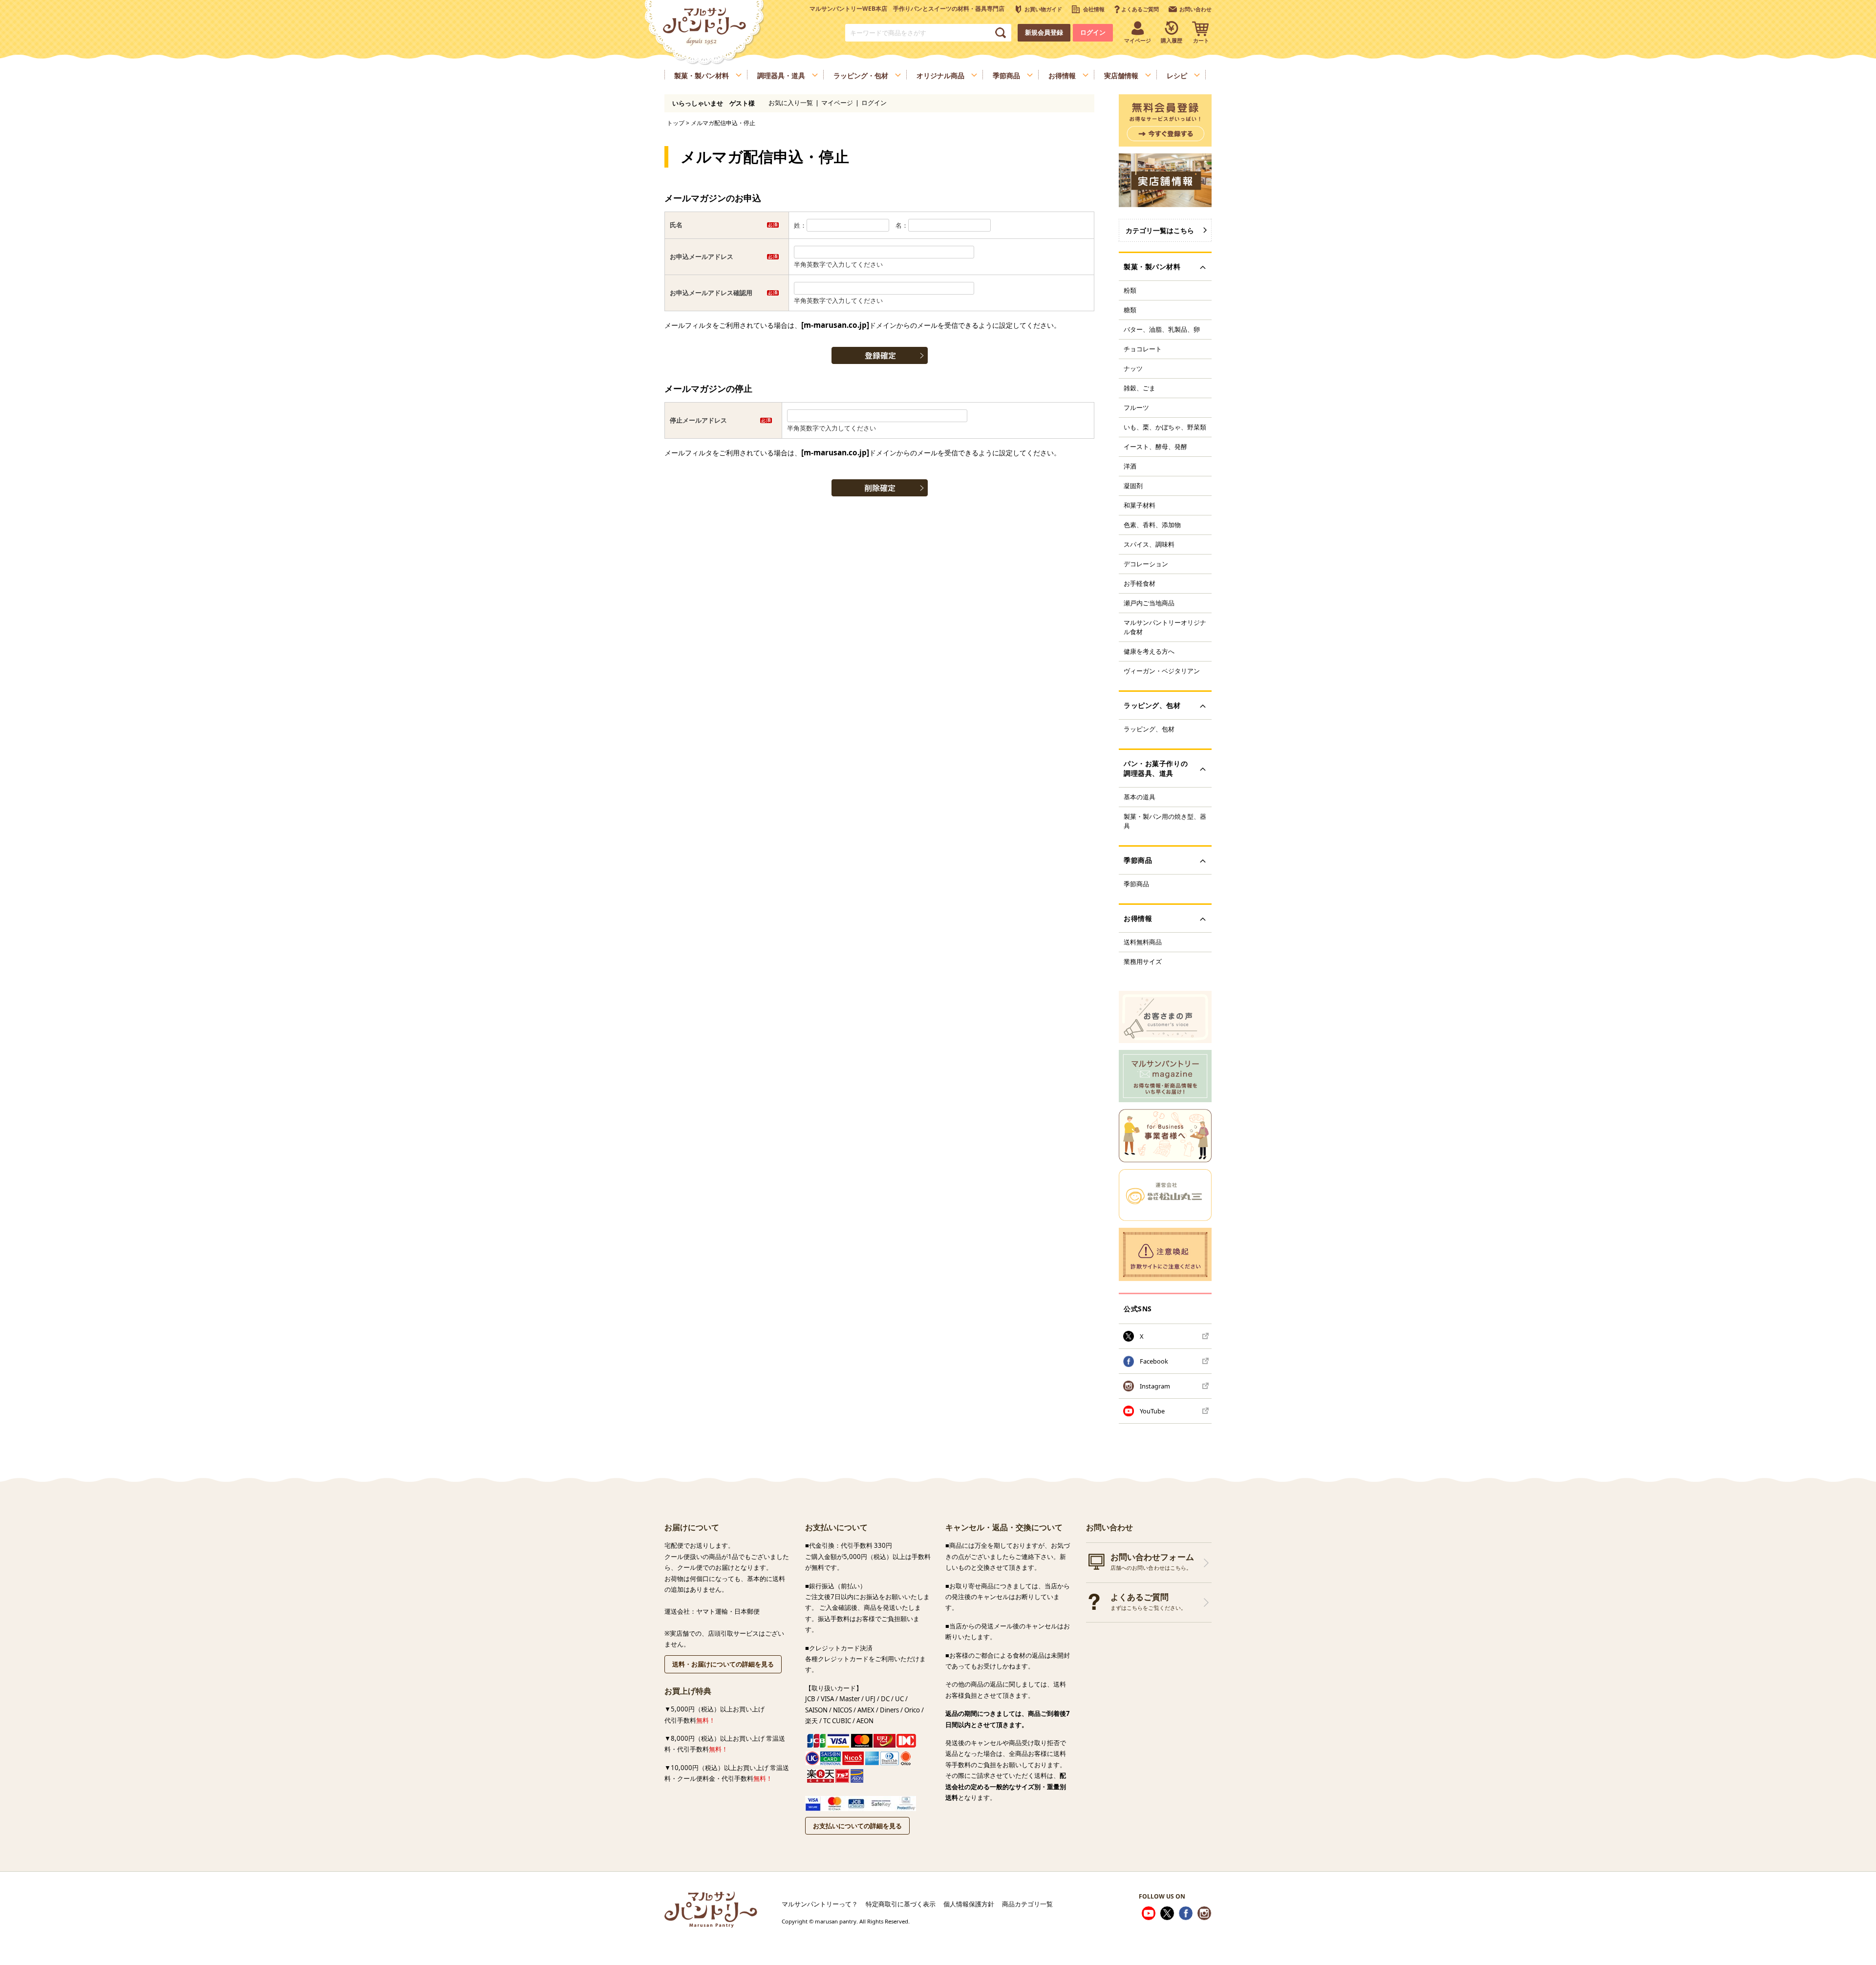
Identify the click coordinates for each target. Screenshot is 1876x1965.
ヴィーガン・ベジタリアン (1162, 671)
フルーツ (1136, 407)
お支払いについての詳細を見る (857, 1826)
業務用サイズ (1143, 961)
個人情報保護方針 (969, 1904)
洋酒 (1130, 466)
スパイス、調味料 (1149, 544)
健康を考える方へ (1149, 651)
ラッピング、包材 (1149, 729)
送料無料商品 (1143, 942)
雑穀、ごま (1140, 388)
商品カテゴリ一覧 (1027, 1904)
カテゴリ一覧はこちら (1160, 230)
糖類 (1130, 310)
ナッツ (1133, 368)
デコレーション (1146, 564)
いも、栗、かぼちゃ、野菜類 (1165, 427)
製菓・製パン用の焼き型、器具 (1165, 821)
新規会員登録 (1044, 32)
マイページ (837, 103)
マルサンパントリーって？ (820, 1904)
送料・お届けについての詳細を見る (723, 1664)
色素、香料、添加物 (1152, 525)
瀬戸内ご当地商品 (1149, 603)
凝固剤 (1133, 486)
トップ (676, 123)
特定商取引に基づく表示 (901, 1904)
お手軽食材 (1140, 583)
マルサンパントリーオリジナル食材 (1165, 627)
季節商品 (1136, 884)
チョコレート (1143, 349)
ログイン (1093, 32)
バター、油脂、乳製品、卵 (1162, 329)
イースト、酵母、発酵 (1155, 447)
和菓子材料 (1140, 505)
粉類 (1130, 290)
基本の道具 (1140, 797)
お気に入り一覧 (791, 103)
